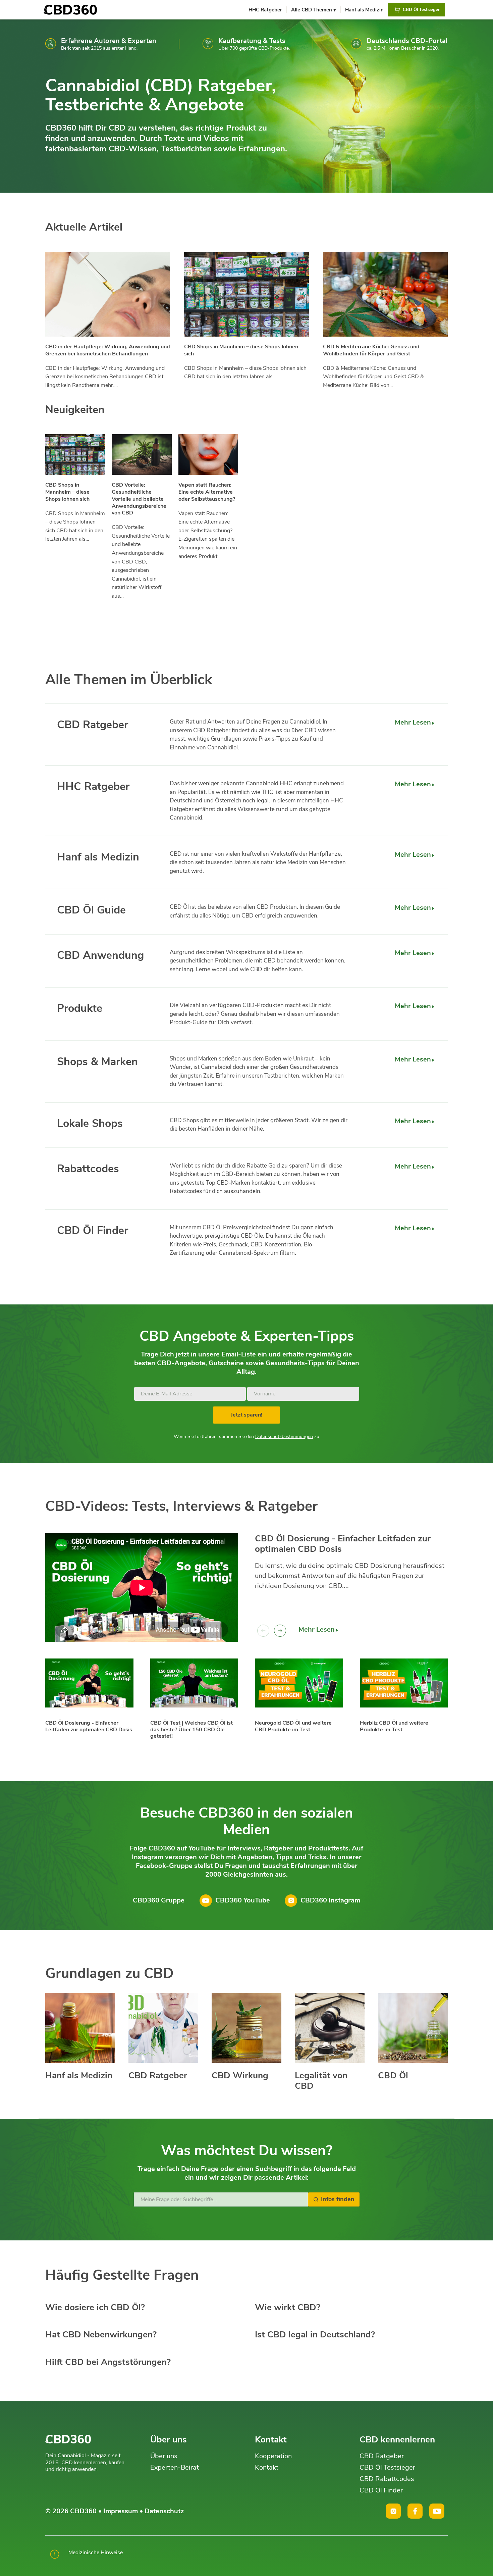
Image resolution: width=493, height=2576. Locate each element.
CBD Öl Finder (381, 2490)
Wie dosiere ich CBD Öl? (95, 2307)
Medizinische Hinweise (96, 2553)
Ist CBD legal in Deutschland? (315, 2335)
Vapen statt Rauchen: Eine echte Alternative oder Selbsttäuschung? (207, 492)
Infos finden (338, 2199)
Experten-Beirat (175, 2467)
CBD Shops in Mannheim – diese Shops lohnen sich (241, 350)
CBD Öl (393, 2075)
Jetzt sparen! (246, 1415)
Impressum (121, 2511)
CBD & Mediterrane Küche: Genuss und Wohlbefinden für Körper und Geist (371, 350)
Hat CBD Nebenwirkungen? (101, 2335)
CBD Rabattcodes (387, 2479)
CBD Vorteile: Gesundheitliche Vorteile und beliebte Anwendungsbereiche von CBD (139, 499)
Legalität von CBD (321, 2081)
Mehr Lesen (413, 722)
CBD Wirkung (240, 2075)
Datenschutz (164, 2511)
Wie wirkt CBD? (288, 2307)
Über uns (164, 2456)
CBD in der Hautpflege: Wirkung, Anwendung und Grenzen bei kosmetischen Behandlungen (108, 350)
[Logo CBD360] (70, 10)
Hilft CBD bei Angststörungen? (108, 2362)
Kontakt (267, 2467)
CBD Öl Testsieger (387, 2467)
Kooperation (273, 2456)
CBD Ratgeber (158, 2075)
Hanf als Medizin (79, 2075)
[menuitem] (265, 10)
